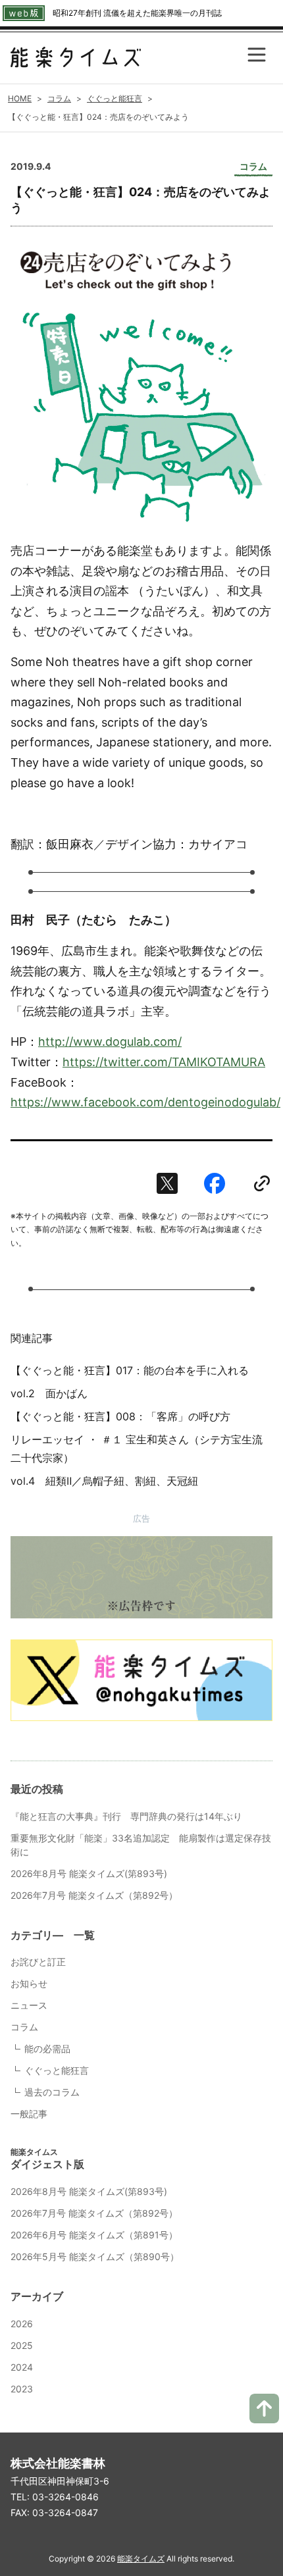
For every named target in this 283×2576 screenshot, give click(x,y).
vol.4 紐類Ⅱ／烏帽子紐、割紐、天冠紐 (104, 1481)
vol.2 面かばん (49, 1393)
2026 (22, 2324)
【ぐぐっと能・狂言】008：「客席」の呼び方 (120, 1416)
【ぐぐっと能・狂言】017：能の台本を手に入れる (130, 1370)
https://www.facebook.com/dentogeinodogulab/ (145, 1102)
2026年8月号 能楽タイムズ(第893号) (89, 1873)
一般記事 (29, 2114)
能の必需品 (47, 2048)
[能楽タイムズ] (76, 58)
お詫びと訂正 (38, 1962)
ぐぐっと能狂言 (57, 2070)
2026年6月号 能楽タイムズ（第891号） (94, 2235)
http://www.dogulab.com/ (110, 1042)
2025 (22, 2345)
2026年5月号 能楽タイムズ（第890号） (95, 2256)
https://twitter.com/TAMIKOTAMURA (164, 1062)
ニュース (29, 2005)
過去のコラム (52, 2092)
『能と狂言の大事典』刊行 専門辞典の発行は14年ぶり (131, 1816)
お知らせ (29, 1983)
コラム (24, 2027)
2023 (22, 2389)
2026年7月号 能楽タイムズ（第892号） (94, 1895)
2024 (22, 2367)
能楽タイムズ (141, 2559)
